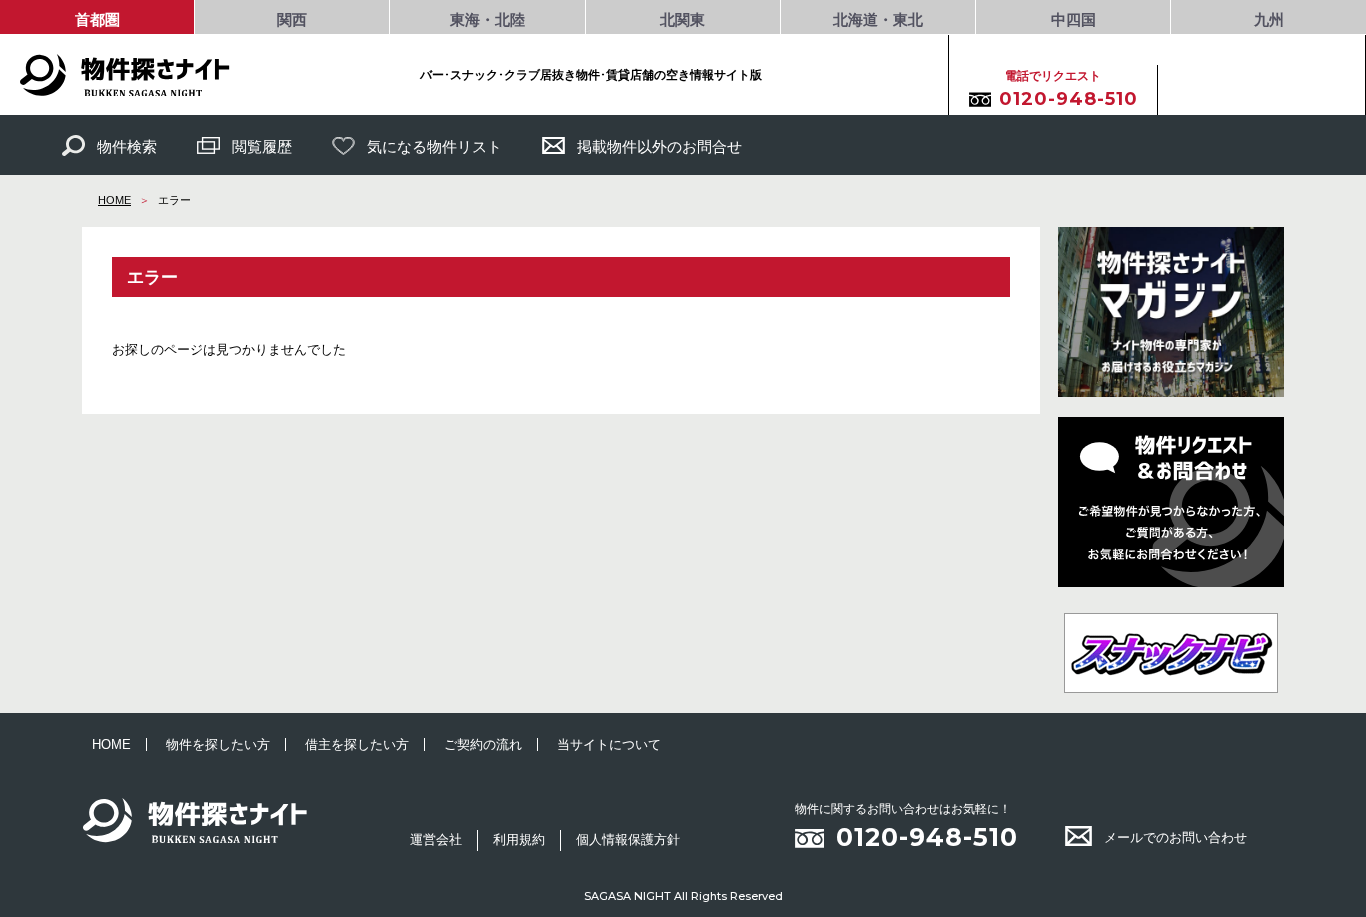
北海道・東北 (878, 19)
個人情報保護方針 (628, 839)
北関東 (682, 19)
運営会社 (436, 839)
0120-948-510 (927, 837)
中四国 (1073, 19)
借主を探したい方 (357, 744)
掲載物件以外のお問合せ (659, 146)
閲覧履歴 (262, 146)
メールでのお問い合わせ (1175, 837)
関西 (292, 19)
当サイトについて (609, 744)
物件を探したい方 (218, 744)
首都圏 (97, 19)
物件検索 (127, 146)
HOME (114, 200)
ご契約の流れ (483, 744)
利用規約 (519, 839)
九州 (1269, 19)
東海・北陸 (487, 19)
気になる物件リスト (434, 146)
